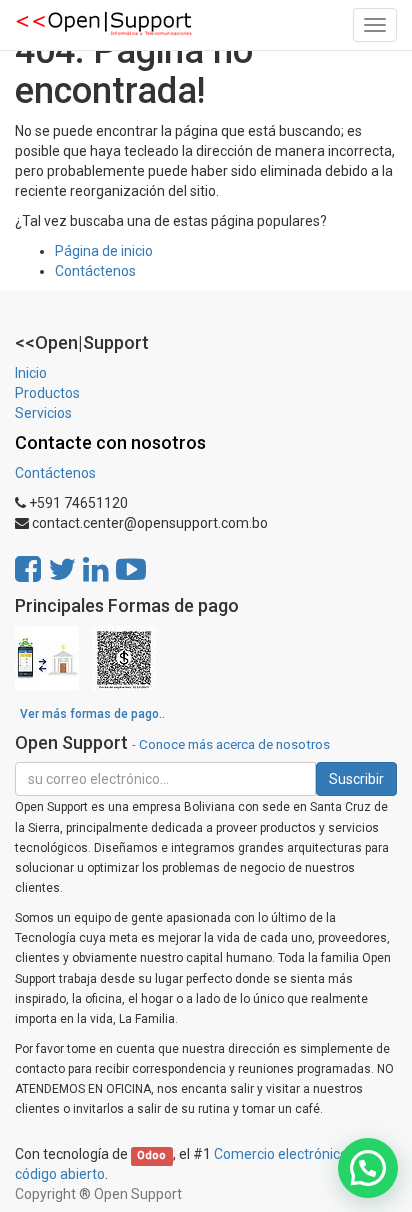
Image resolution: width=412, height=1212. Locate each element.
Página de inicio (104, 251)
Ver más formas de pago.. (92, 714)
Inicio (31, 373)
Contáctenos (95, 271)
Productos (47, 393)
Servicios (43, 413)
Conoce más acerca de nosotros (234, 744)
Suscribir (356, 779)
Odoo (151, 1155)
